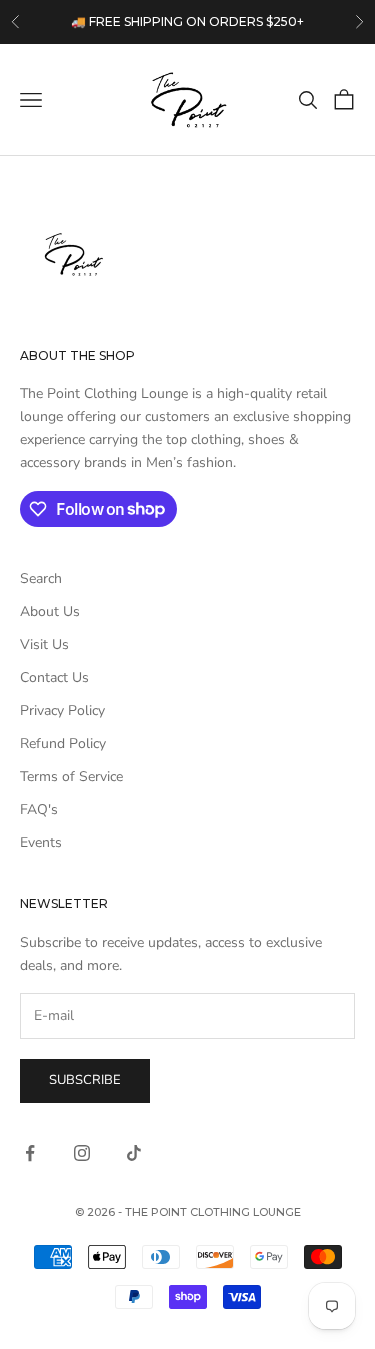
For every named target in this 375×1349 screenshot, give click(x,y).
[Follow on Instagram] (82, 1153)
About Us (50, 611)
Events (41, 842)
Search (41, 578)
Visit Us (44, 644)
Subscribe (85, 1080)
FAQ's (39, 809)
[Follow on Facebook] (30, 1153)
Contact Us (54, 677)
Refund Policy (63, 743)
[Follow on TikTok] (134, 1153)
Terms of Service (71, 776)
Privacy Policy (62, 710)
